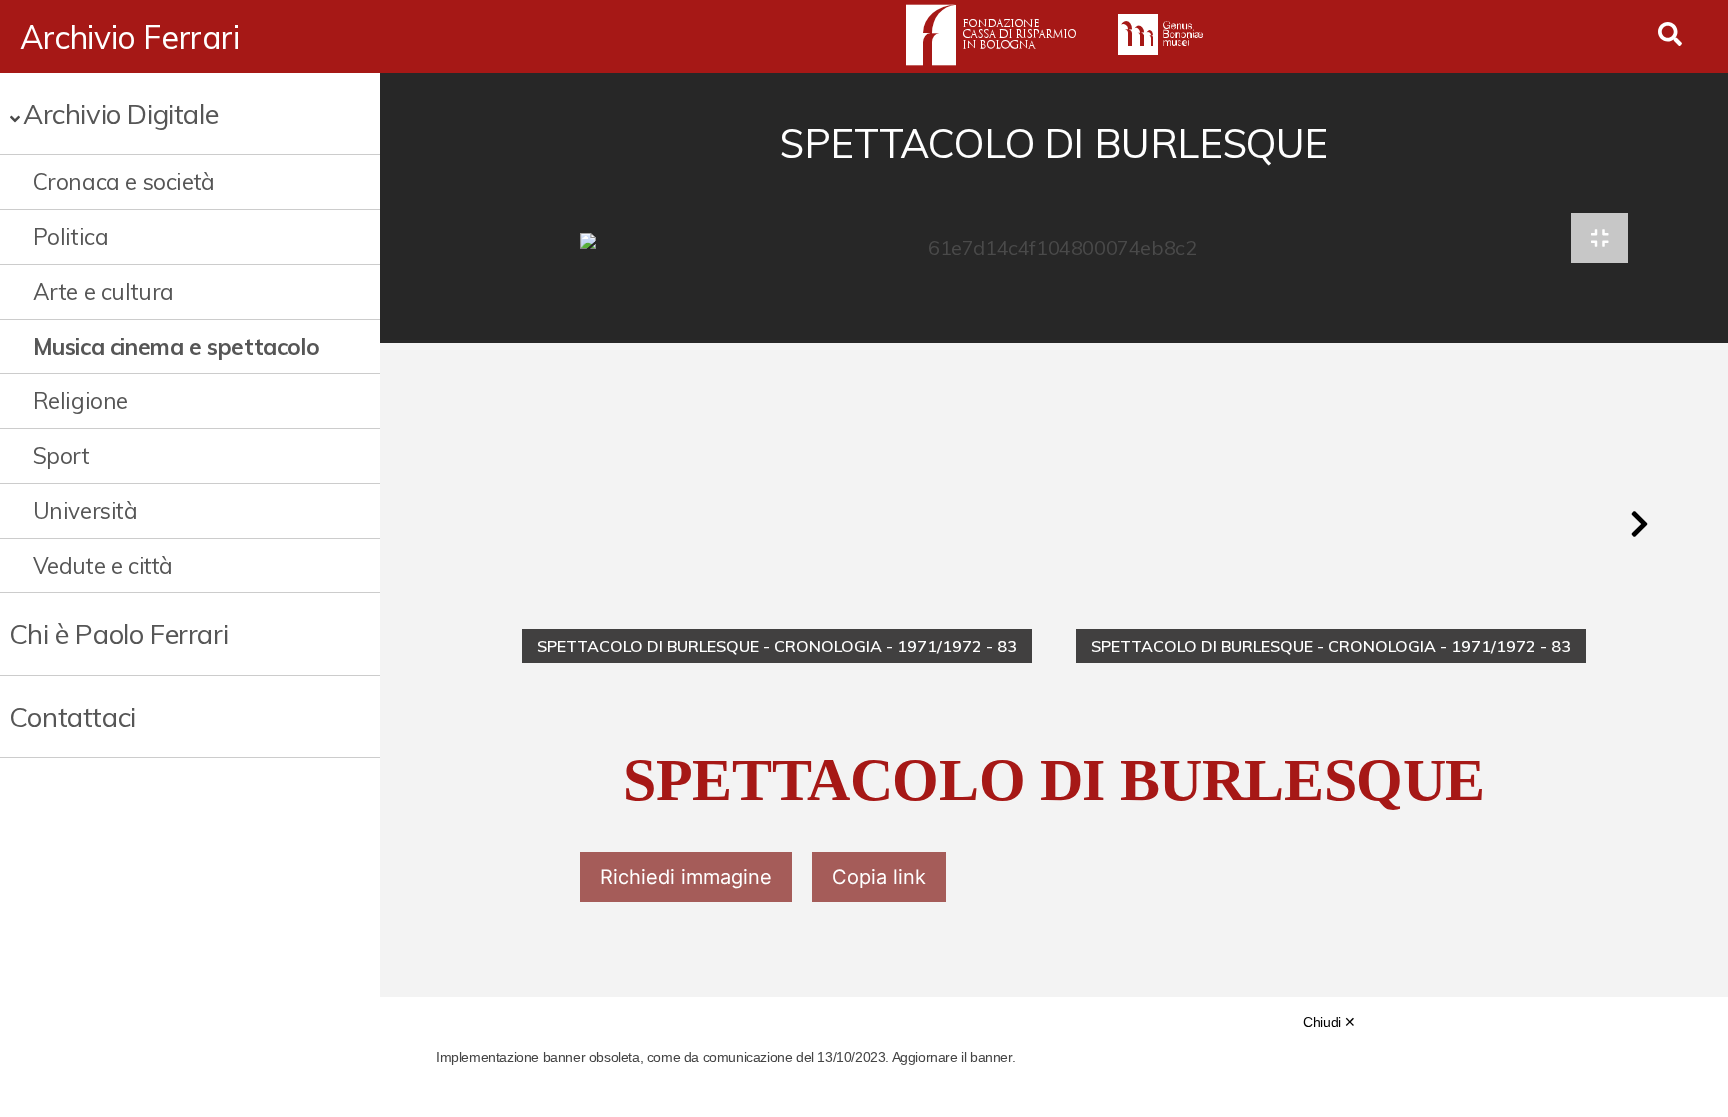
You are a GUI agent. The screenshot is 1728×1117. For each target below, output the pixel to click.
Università (85, 510)
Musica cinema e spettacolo (176, 346)
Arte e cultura (103, 291)
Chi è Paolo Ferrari (118, 633)
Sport (61, 455)
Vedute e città (103, 565)
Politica (71, 236)
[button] (1639, 524)
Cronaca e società (124, 181)
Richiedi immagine (686, 877)
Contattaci (72, 716)
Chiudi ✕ (1329, 1022)
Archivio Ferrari (130, 37)
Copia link (879, 877)
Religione (80, 400)
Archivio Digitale (120, 113)
